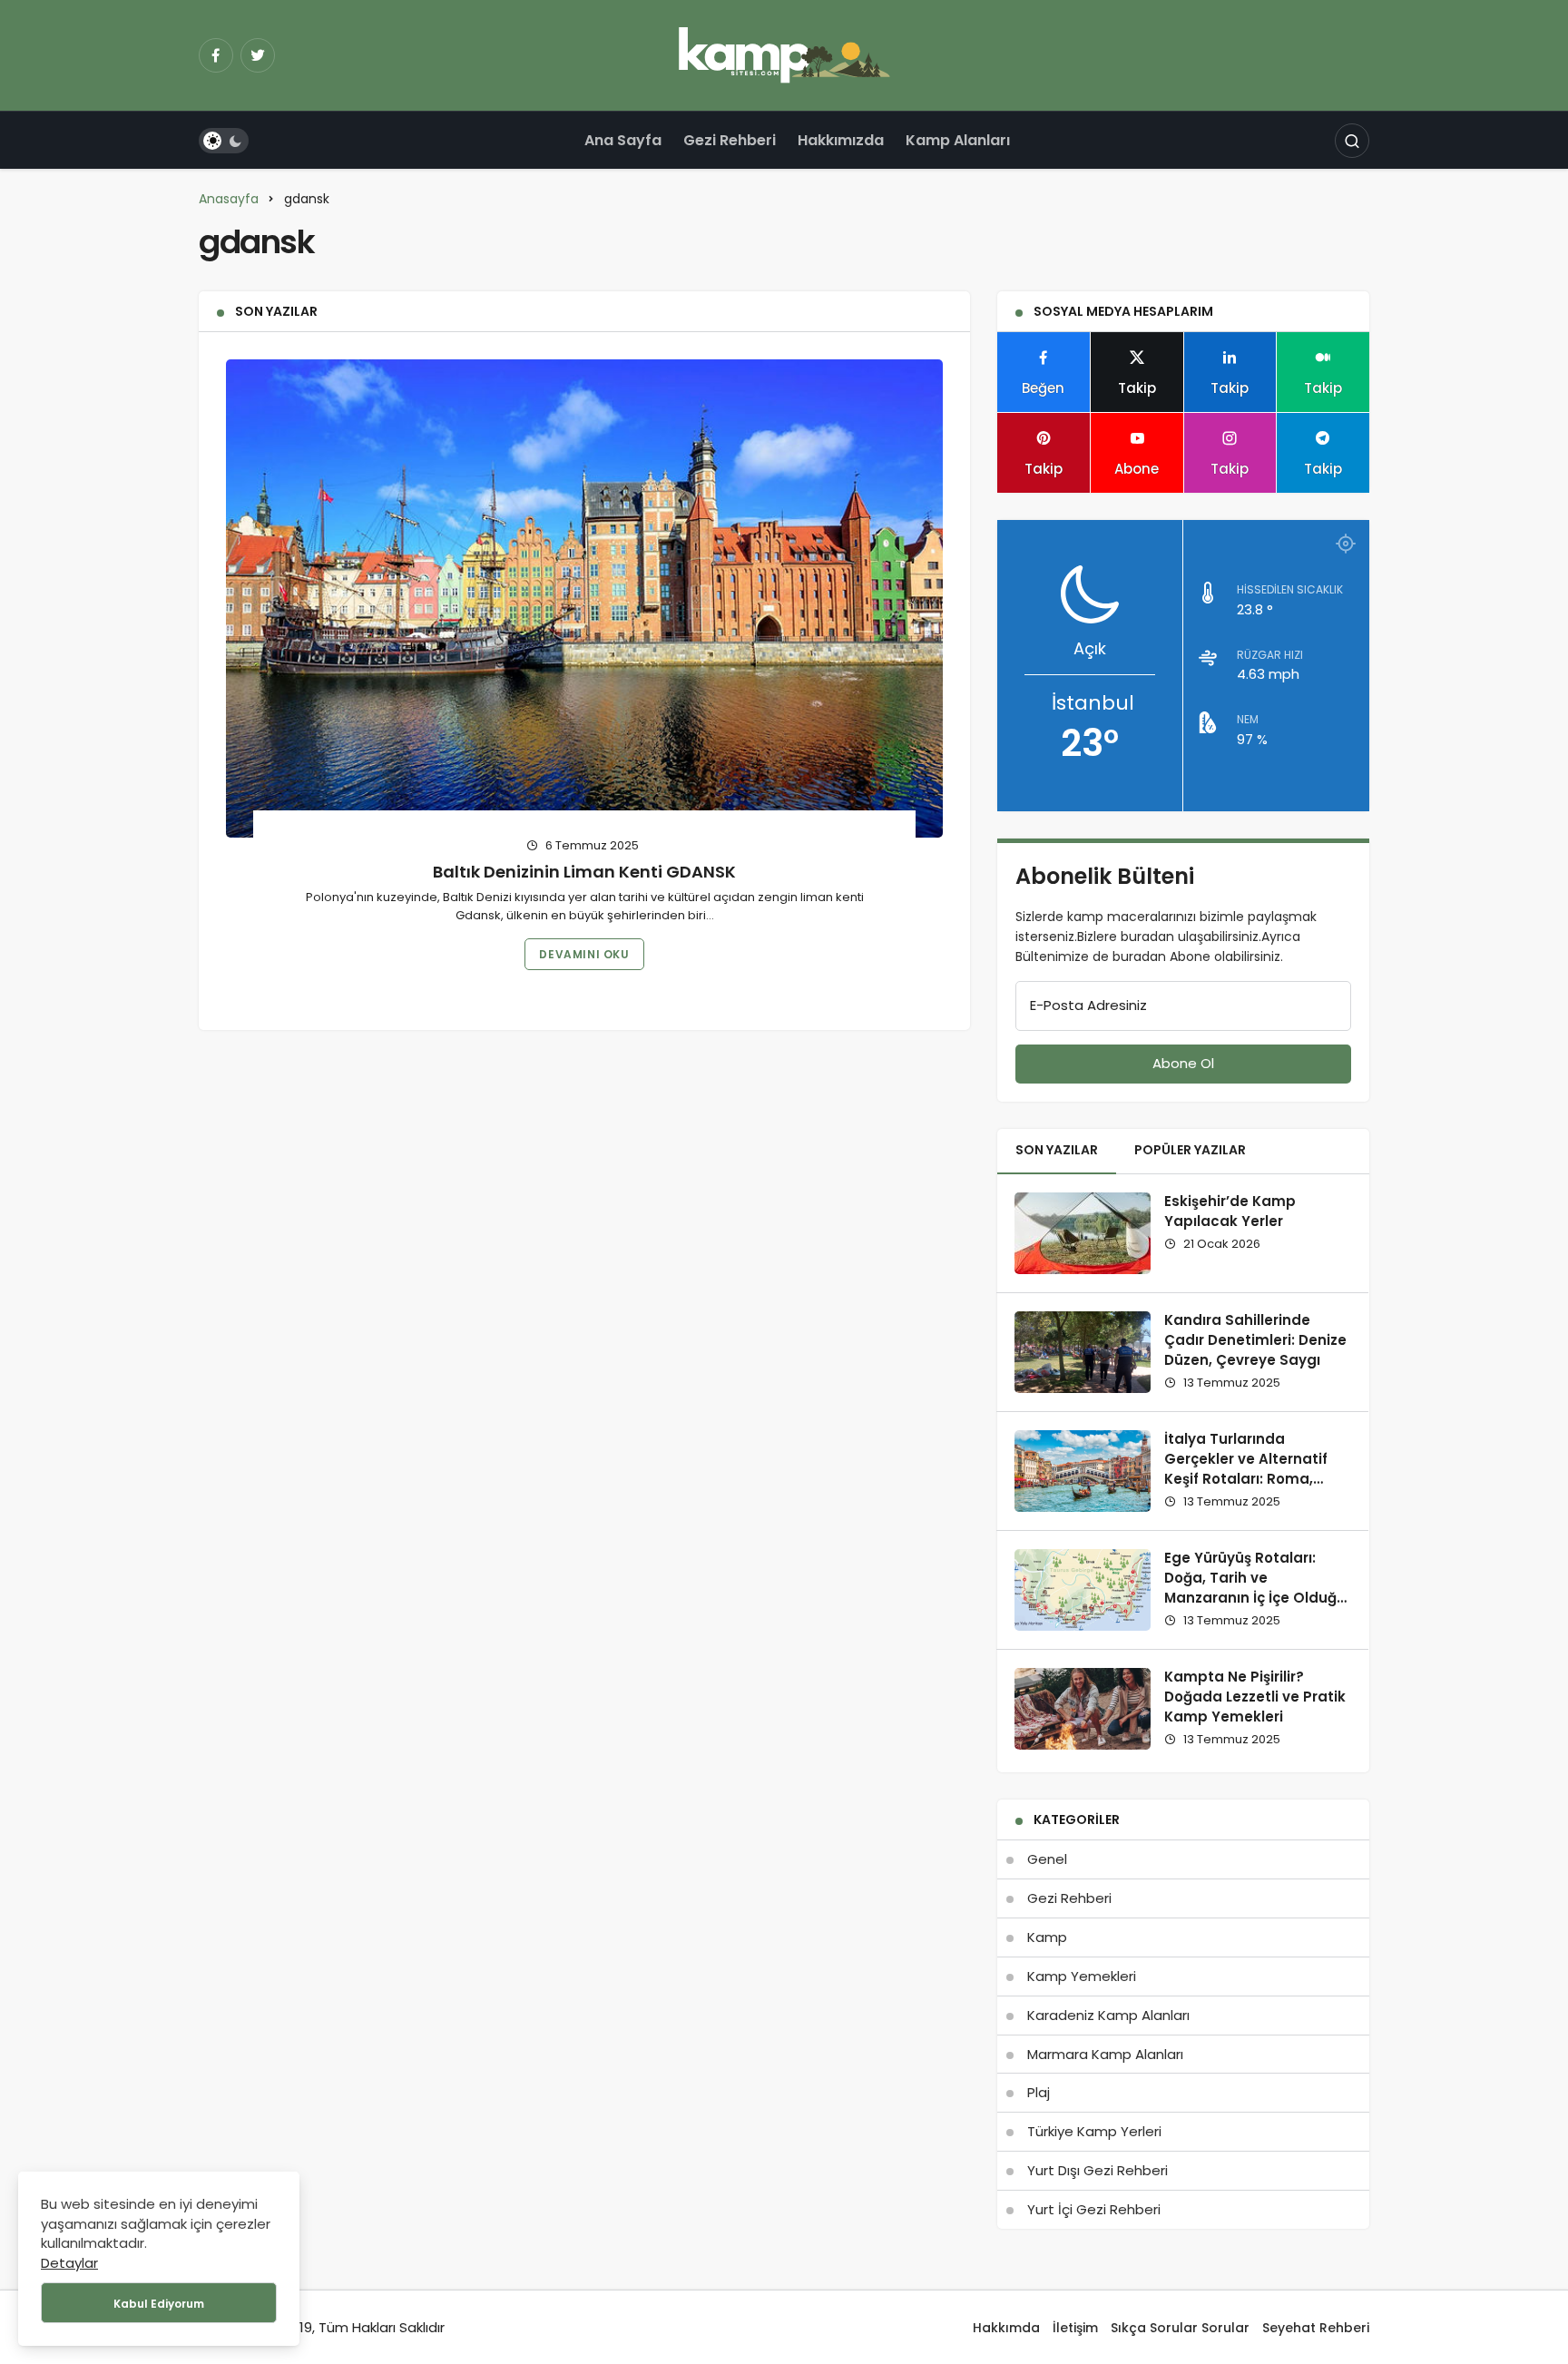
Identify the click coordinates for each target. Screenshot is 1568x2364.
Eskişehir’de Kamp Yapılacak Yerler (1230, 1211)
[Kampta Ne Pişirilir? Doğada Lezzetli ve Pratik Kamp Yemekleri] (1083, 1709)
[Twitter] (258, 55)
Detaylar (69, 2263)
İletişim (1075, 2328)
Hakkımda (1006, 2328)
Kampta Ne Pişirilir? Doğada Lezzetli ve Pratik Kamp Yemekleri (1255, 1697)
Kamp (1047, 1937)
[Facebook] (216, 55)
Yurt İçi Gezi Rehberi (1094, 2209)
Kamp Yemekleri (1082, 1976)
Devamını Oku (584, 954)
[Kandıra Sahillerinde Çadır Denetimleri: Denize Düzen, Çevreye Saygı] (1083, 1352)
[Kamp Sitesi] (784, 54)
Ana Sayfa (623, 140)
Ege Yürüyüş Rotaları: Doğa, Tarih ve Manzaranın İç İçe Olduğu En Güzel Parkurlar (1255, 1588)
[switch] (224, 141)
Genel (1047, 1859)
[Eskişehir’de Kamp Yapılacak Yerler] (1083, 1233)
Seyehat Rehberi (1316, 2328)
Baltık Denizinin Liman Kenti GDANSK (584, 871)
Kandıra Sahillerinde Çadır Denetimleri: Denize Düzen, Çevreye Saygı (1255, 1340)
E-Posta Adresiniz (1088, 1005)
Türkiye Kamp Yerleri (1094, 2131)
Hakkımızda (841, 140)
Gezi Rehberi (730, 140)
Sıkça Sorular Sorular (1180, 2328)
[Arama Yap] (1352, 141)
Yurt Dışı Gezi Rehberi (1098, 2170)
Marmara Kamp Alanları (1105, 2054)
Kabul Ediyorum (159, 2304)
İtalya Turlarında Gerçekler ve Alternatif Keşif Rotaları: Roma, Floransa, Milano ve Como (1257, 1469)
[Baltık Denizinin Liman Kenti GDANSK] (584, 598)
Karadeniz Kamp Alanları (1108, 2015)
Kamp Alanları (958, 140)
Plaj (1039, 2092)
